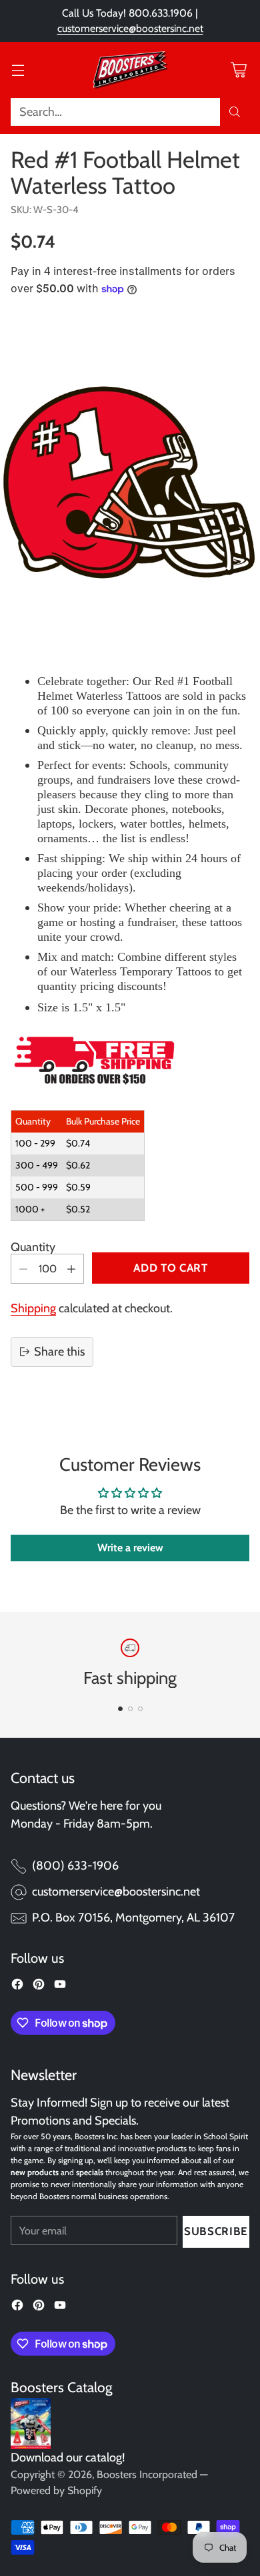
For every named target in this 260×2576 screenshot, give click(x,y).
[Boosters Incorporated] (130, 70)
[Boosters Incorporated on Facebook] (17, 1987)
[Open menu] (18, 70)
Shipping (33, 1308)
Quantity (33, 1247)
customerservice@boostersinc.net (130, 28)
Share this (59, 1352)
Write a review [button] (130, 1548)
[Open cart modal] (238, 70)
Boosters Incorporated (147, 2474)
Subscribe (216, 2231)
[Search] (235, 112)
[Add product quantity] (71, 1269)
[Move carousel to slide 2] (130, 1709)
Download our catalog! (68, 2457)
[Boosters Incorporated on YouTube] (60, 1987)
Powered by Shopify (56, 2490)
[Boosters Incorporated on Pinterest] (39, 1987)
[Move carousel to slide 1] (120, 1709)
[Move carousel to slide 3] (140, 1709)
